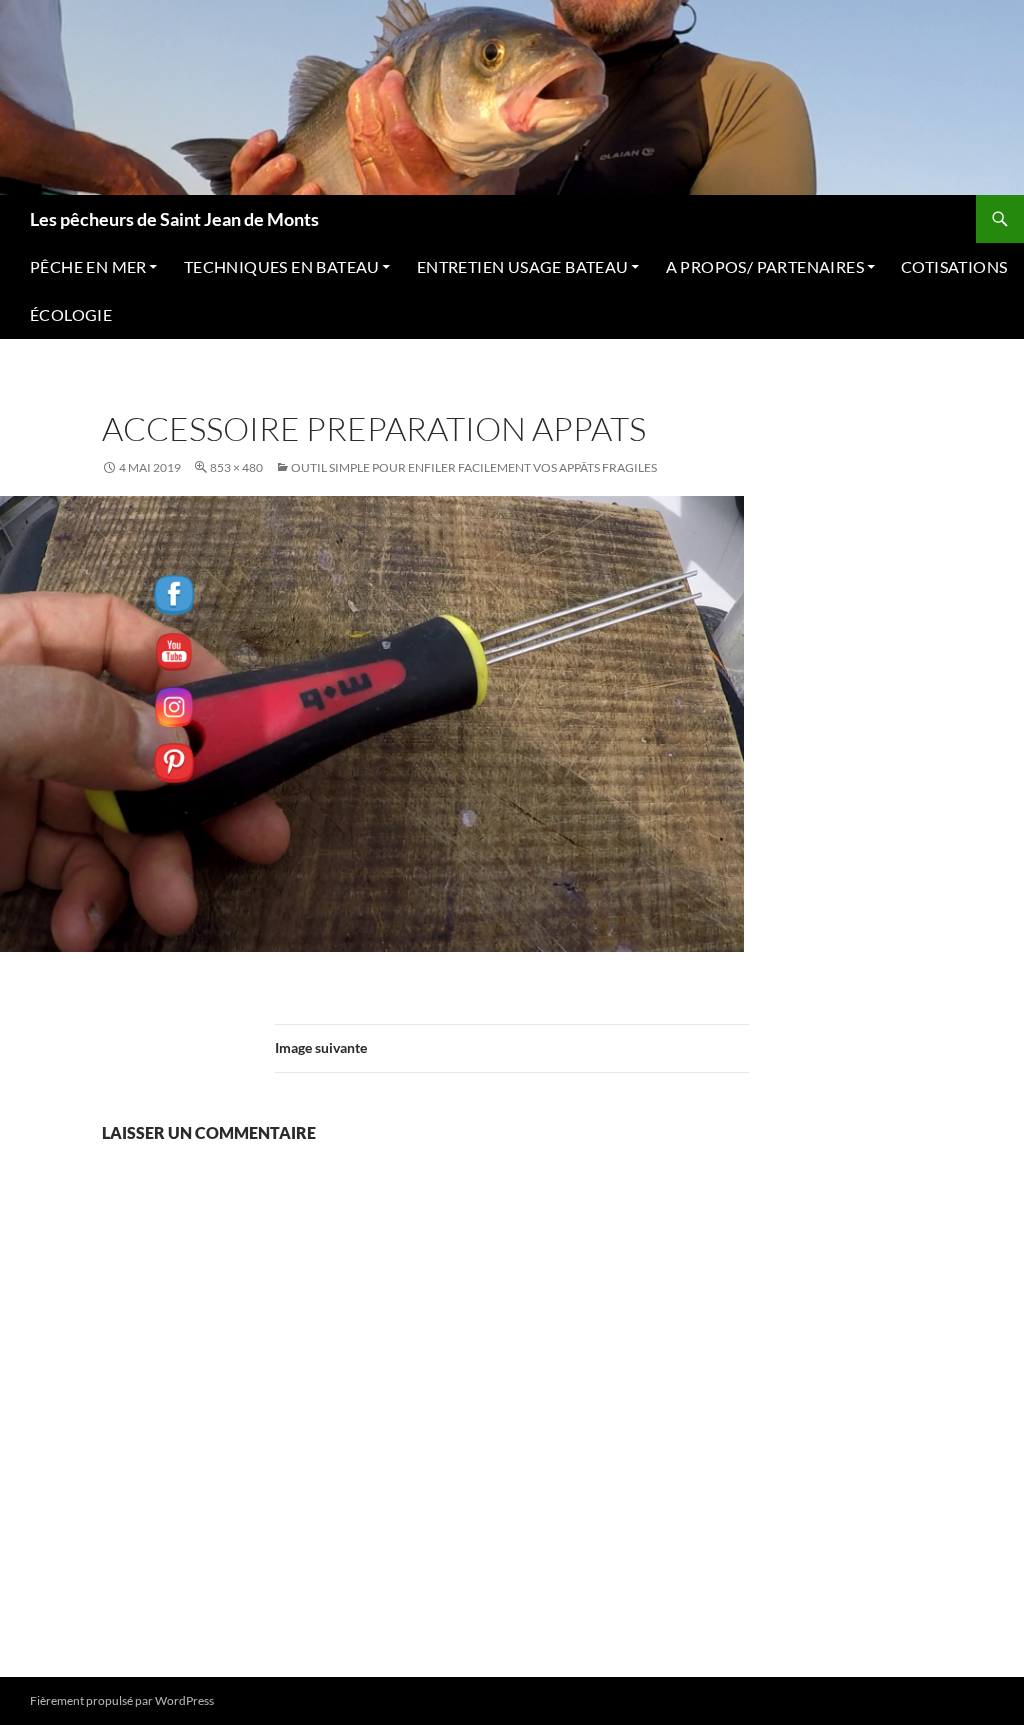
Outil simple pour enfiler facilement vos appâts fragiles (474, 467)
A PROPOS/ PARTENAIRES (765, 266)
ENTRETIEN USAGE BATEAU (523, 266)
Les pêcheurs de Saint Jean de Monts (174, 219)
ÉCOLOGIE (71, 314)
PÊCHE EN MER (88, 266)
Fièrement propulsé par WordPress (122, 1700)
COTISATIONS (954, 266)
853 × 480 (236, 467)
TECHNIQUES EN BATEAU (282, 266)
